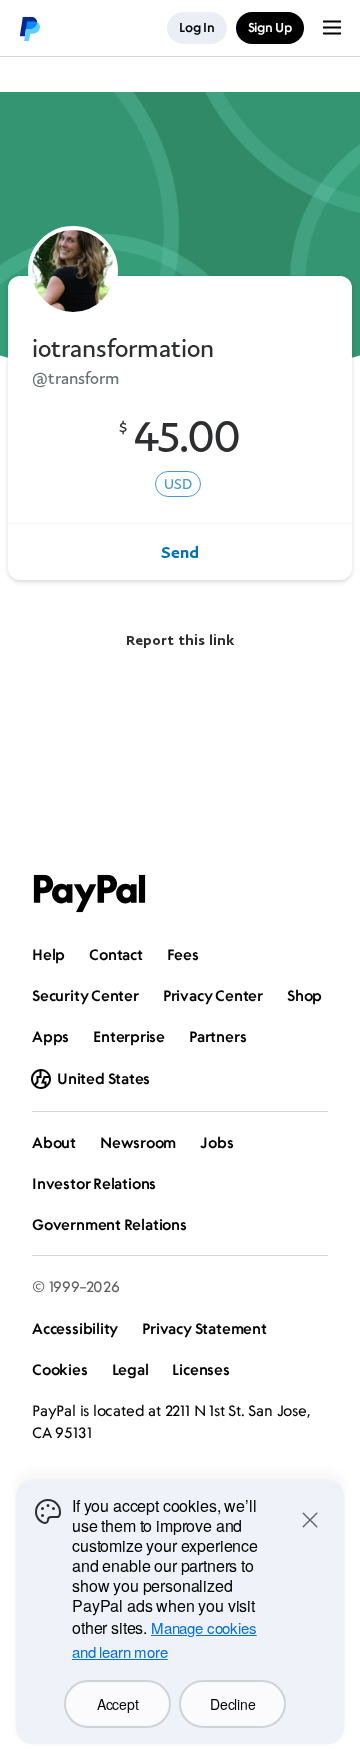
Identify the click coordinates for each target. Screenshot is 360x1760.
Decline (232, 1704)
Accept (117, 1704)
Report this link (180, 639)
